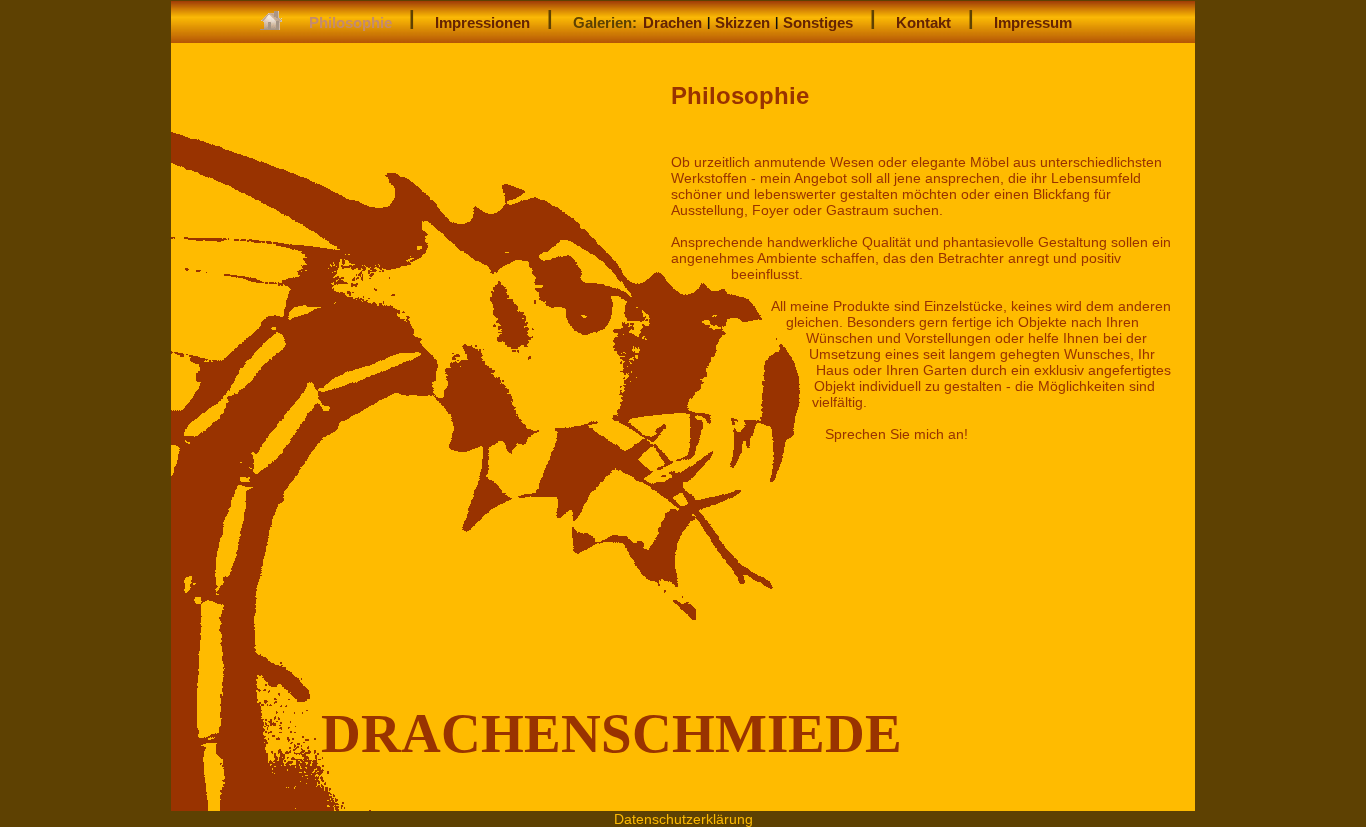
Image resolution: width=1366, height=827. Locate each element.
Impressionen (482, 22)
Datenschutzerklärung (683, 819)
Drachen (672, 22)
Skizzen (742, 22)
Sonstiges (818, 22)
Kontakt (923, 22)
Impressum (1033, 22)
